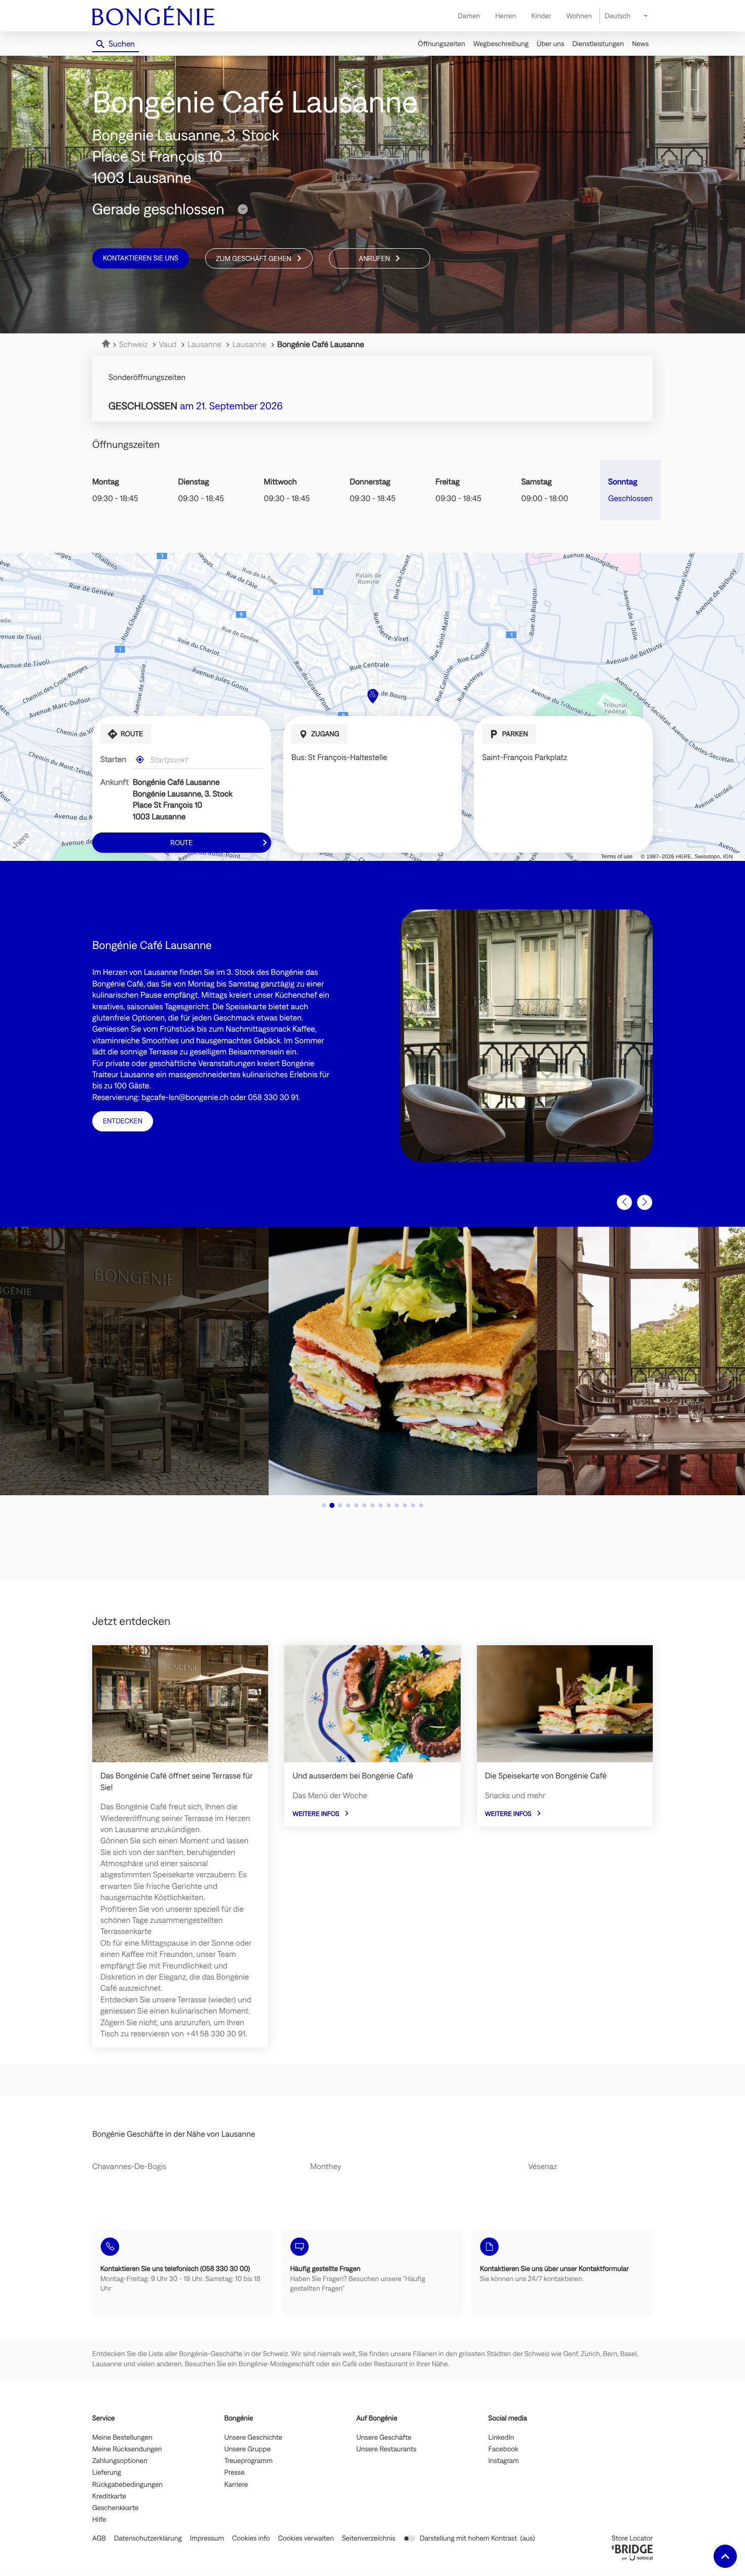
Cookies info (251, 2538)
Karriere (236, 2485)
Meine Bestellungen (122, 2438)
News (640, 44)
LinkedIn (501, 2438)
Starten (113, 760)
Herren (506, 16)
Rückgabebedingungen (127, 2485)
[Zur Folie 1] (324, 1505)
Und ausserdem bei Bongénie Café (353, 1776)
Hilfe (99, 2520)
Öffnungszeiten (442, 44)
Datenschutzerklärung (148, 2538)
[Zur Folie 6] (364, 1505)
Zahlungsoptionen (120, 2461)
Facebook (504, 2449)
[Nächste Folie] (645, 1202)
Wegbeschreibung (501, 44)
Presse (235, 2473)
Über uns (550, 44)
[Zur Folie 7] (372, 1505)
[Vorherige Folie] (624, 1202)
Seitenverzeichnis (369, 2538)
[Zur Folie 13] (421, 1505)
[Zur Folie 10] (397, 1505)
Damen (469, 16)
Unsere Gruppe (248, 2449)
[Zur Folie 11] (405, 1505)
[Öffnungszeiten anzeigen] (243, 209)
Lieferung (107, 2473)
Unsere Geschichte (254, 2438)
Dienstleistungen (598, 44)
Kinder (541, 16)
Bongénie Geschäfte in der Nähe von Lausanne (174, 2134)
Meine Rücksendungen (127, 2449)
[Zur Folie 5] (356, 1505)
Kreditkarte (109, 2496)
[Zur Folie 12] (413, 1505)
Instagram (504, 2461)
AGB (99, 2538)
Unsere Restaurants (386, 2449)
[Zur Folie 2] (332, 1505)
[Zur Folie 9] (389, 1505)
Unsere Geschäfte (384, 2438)
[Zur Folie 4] (348, 1505)
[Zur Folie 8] (381, 1505)
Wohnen (579, 16)
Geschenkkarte (115, 2508)
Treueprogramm (249, 2461)
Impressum (207, 2538)
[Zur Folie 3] (340, 1505)
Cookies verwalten (306, 2538)
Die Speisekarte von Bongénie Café (546, 1776)
